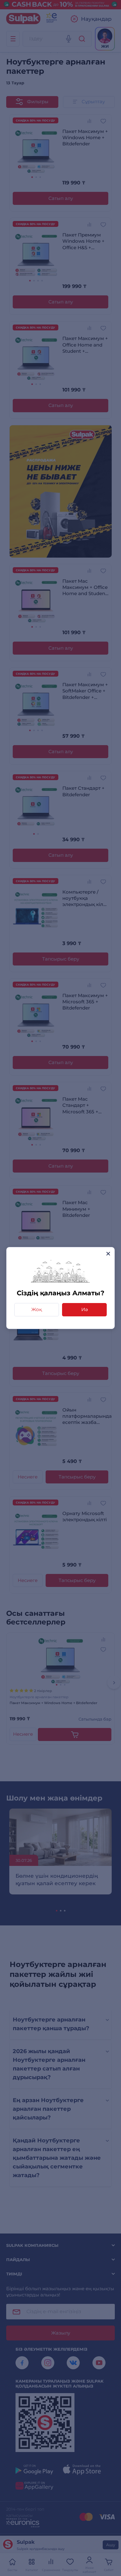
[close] (108, 1254)
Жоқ (37, 1309)
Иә (85, 1309)
